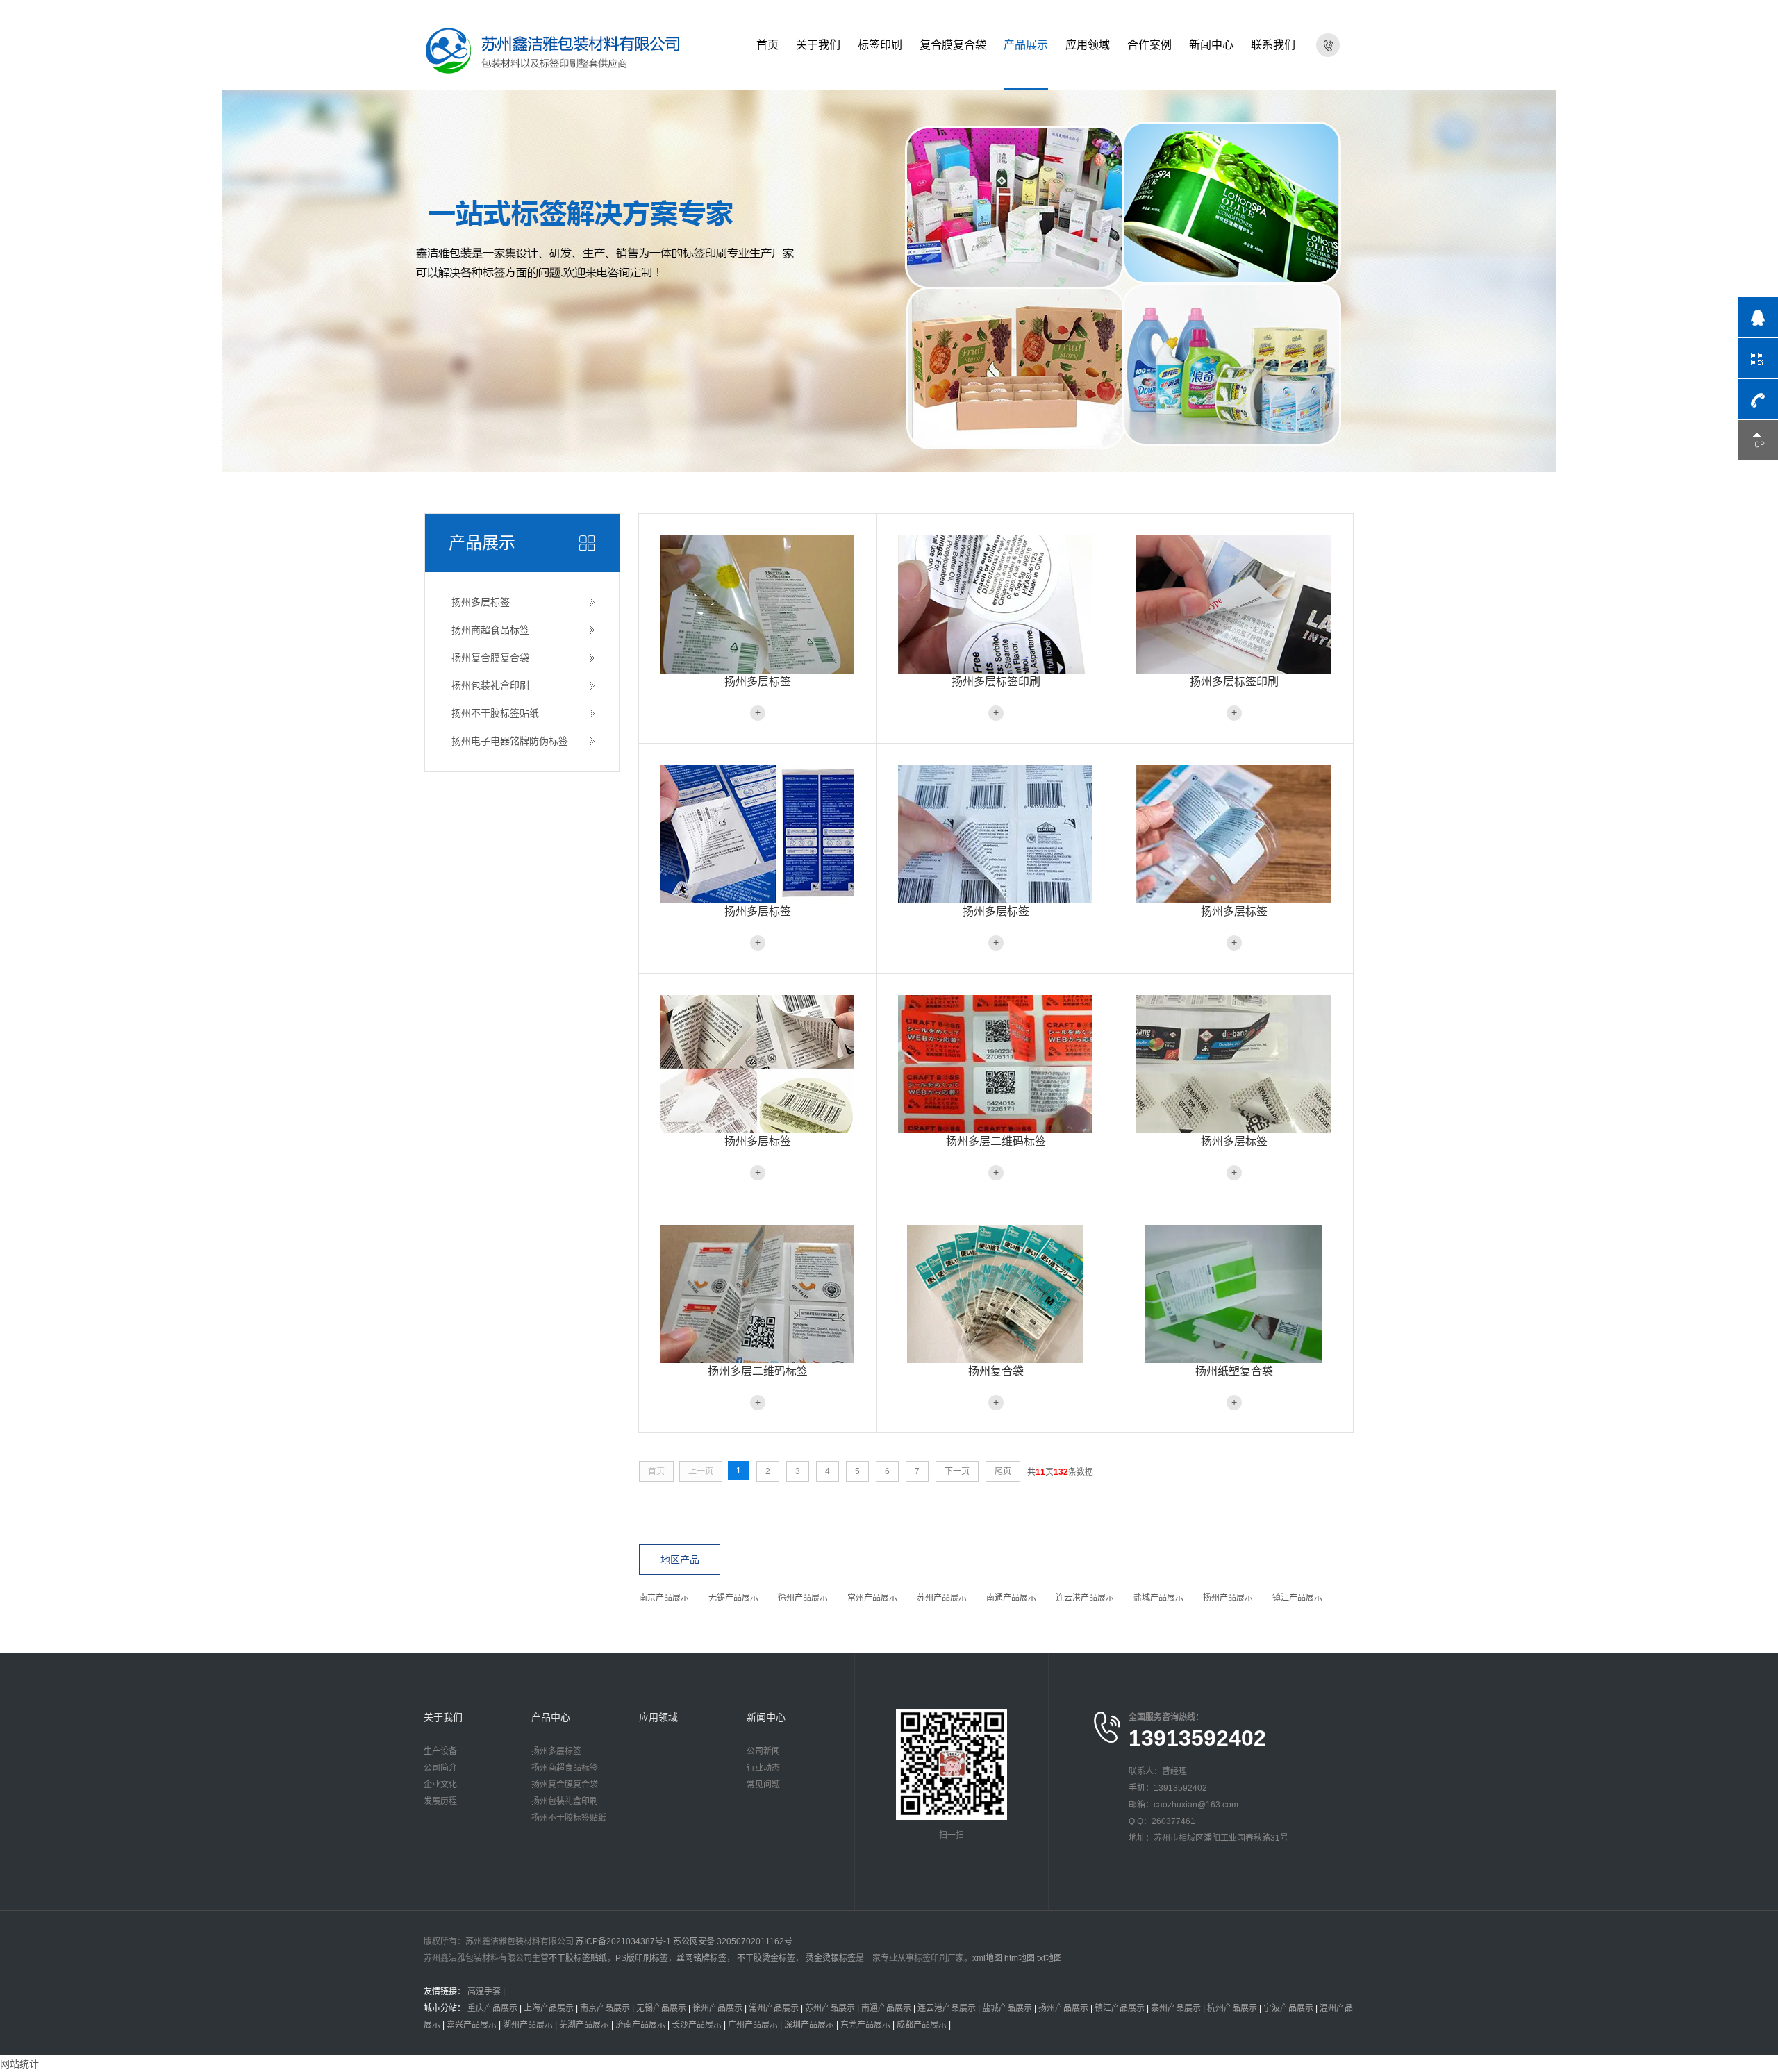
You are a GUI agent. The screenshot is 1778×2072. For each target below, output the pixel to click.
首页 (767, 45)
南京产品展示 (664, 1598)
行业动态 (763, 1768)
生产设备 (440, 1751)
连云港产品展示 (1085, 1598)
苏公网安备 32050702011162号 (733, 1941)
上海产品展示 (549, 2008)
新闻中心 (1211, 45)
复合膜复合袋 (953, 45)
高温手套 (484, 1991)
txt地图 (1049, 1958)
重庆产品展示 (492, 2008)
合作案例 (1149, 45)
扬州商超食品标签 (490, 630)
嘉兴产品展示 (472, 2025)
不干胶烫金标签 (765, 1958)
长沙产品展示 (697, 2025)
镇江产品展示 (1297, 1598)
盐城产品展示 (1158, 1598)
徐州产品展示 (803, 1598)
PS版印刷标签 (642, 1958)
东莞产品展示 (865, 2025)
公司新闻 (763, 1751)
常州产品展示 (872, 1598)
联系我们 (1273, 45)
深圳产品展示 (809, 2025)
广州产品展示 (753, 2025)
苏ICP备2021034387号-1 (623, 1941)
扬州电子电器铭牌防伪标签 (510, 741)
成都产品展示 (922, 2025)
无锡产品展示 (733, 1598)
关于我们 (818, 45)
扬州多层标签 (481, 602)
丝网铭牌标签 (701, 1958)
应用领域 (1088, 45)
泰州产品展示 (1176, 2008)
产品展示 (1026, 45)
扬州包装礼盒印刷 (490, 685)
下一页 (957, 1471)
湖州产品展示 (528, 2025)
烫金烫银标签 (830, 1958)
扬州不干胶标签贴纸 (495, 713)
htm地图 (1020, 1958)
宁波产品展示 (1288, 2008)
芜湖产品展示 (584, 2025)
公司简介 (440, 1768)
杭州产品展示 (1232, 2008)
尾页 (1003, 1471)
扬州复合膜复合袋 (490, 658)
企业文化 (440, 1785)
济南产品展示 (640, 2025)
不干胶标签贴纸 (578, 1958)
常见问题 (763, 1785)
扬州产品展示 (1228, 1598)
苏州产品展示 (942, 1598)
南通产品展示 (1011, 1598)
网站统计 (19, 2064)
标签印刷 (880, 45)
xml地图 (987, 1958)
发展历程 (440, 1801)
